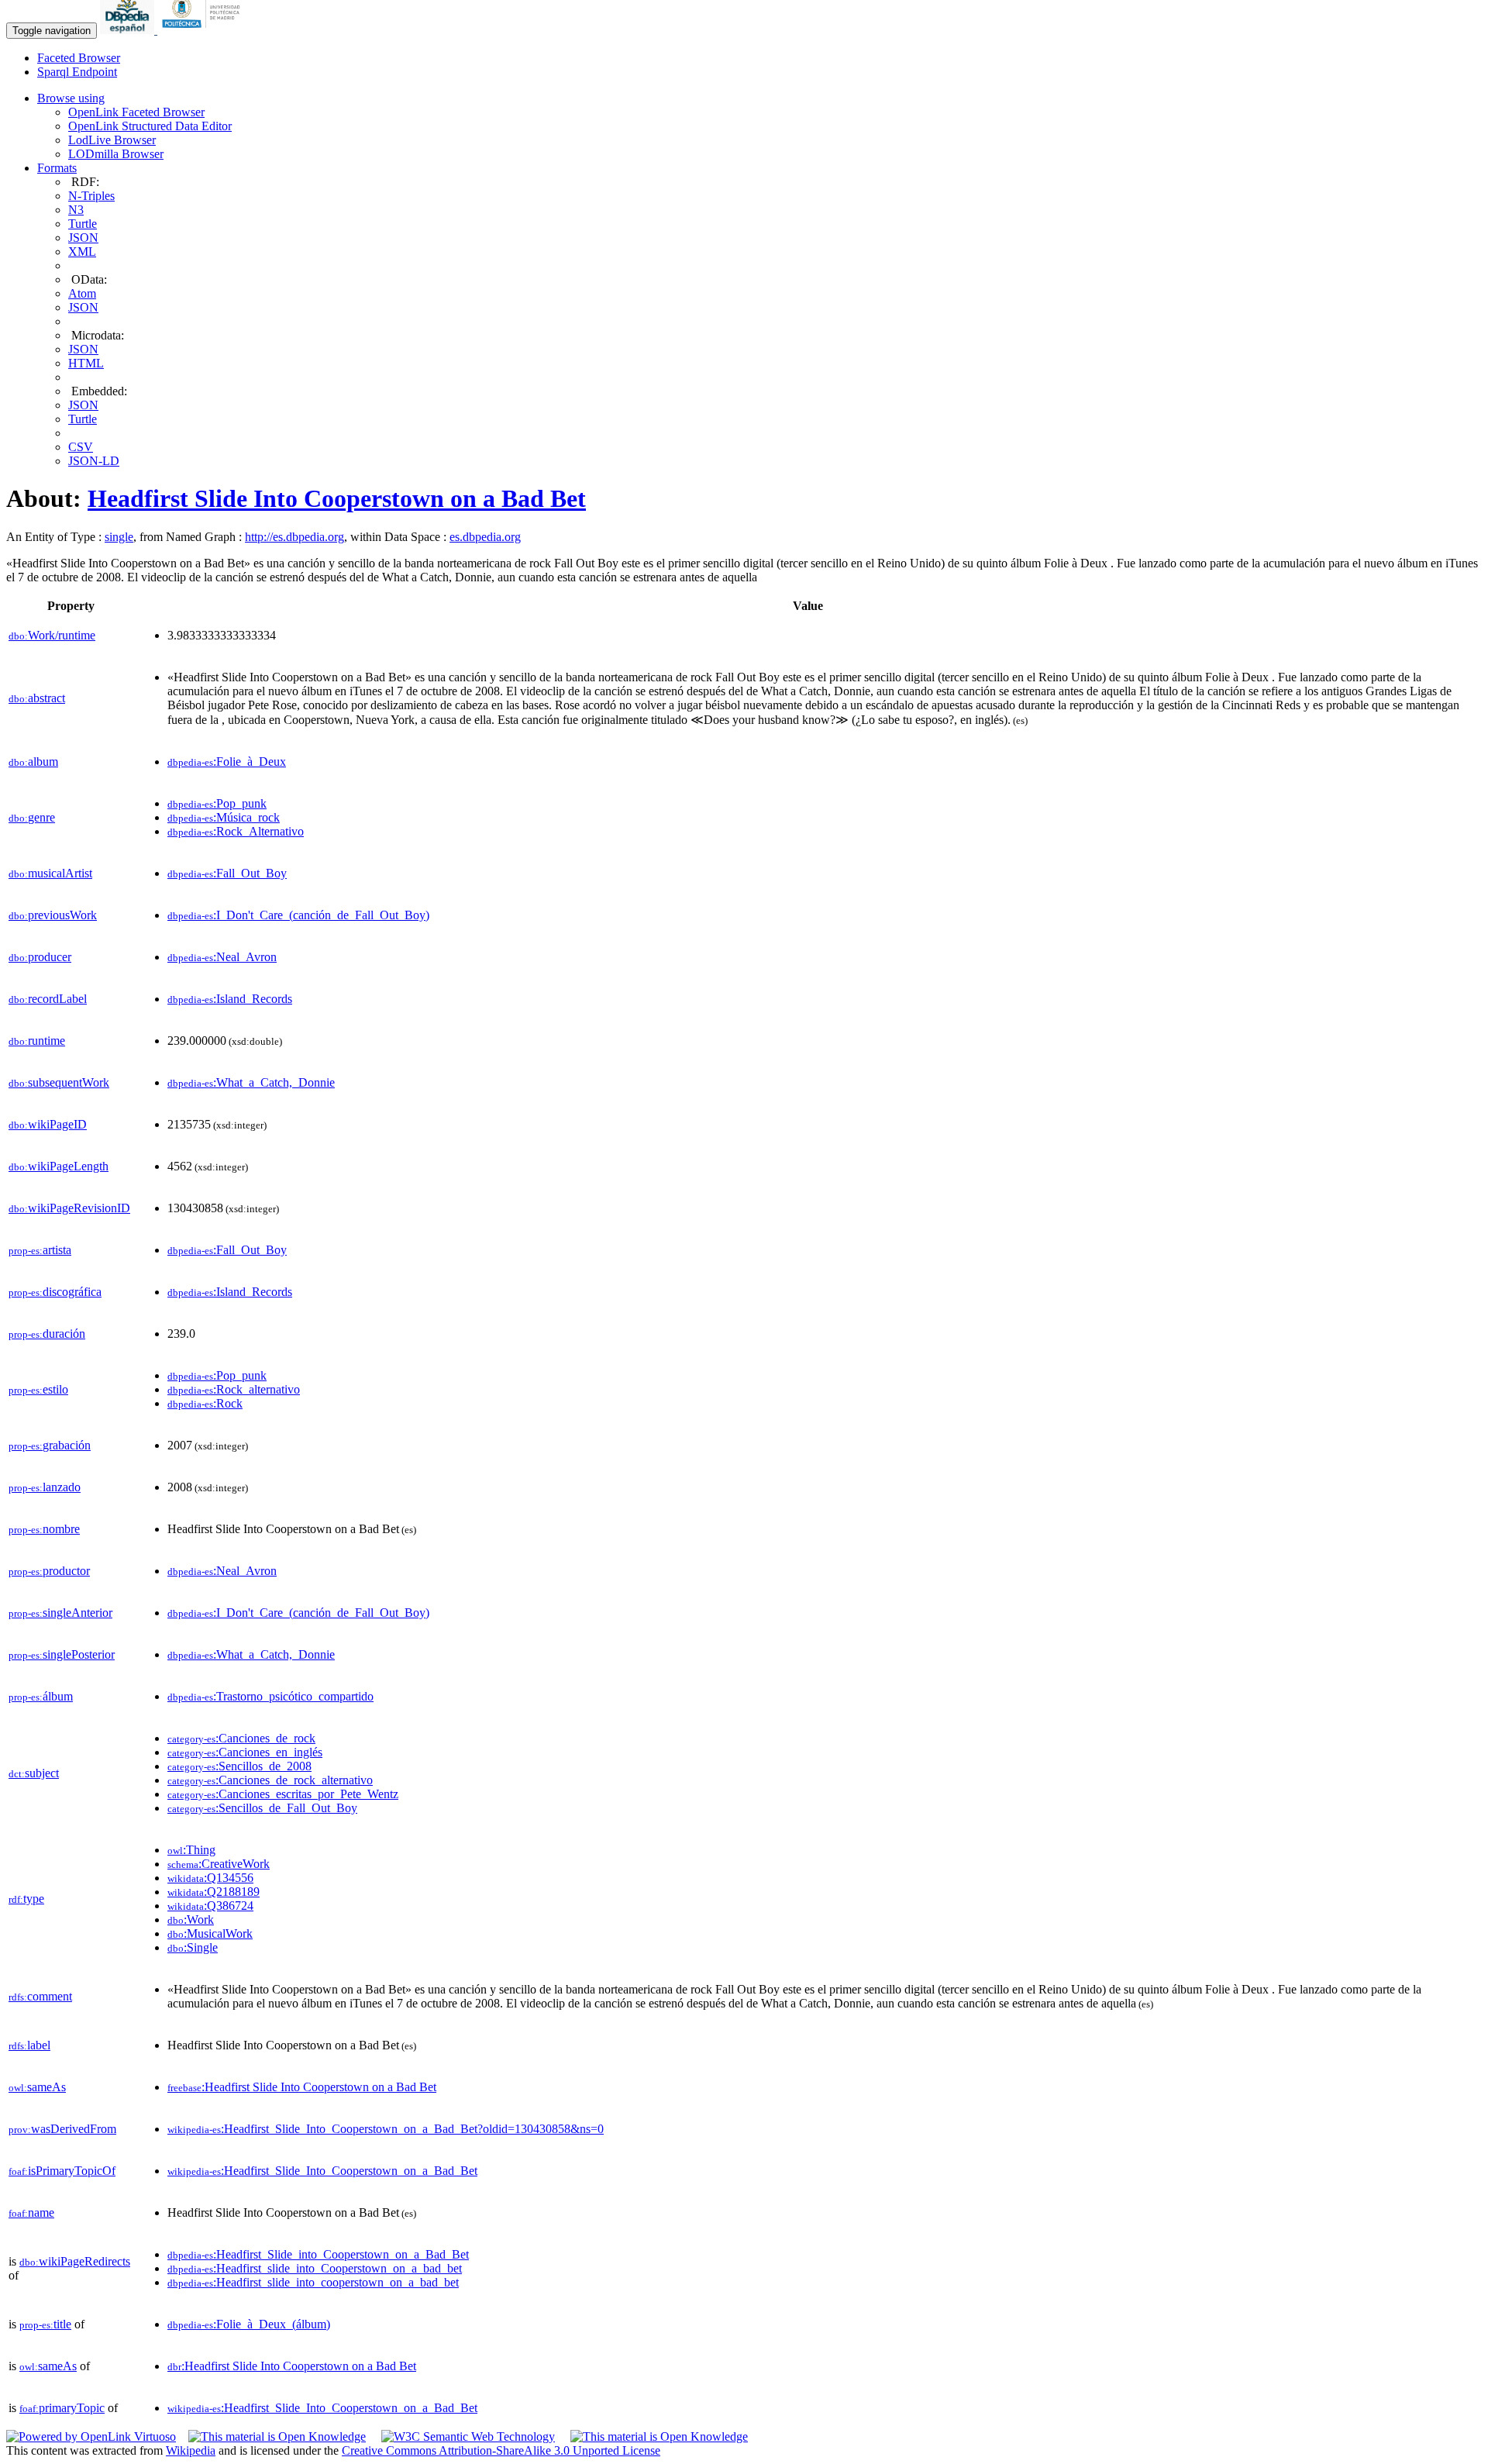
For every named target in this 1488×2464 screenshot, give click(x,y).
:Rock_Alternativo (236, 831)
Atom (82, 293)
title (45, 2324)
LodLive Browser (112, 140)
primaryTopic (62, 2408)
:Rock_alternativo (234, 1389)
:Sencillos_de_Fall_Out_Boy (262, 1808)
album (33, 762)
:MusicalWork (210, 1933)
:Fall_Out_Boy (227, 873)
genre (32, 817)
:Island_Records (230, 999)
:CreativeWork (219, 1864)
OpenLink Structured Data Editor (150, 126)
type (26, 1899)
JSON (83, 238)
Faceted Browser (79, 58)
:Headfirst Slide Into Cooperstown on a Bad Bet (302, 2087)
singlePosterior (62, 1654)
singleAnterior (60, 1613)
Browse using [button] (71, 98)
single (119, 537)
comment (40, 1996)
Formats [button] (57, 168)
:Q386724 (210, 1906)
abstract (37, 698)
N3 (76, 210)
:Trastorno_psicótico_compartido (270, 1696)
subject (34, 1773)
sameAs (37, 2087)
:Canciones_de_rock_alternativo (270, 1780)
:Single (193, 1947)
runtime (37, 1041)
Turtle (83, 224)
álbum (41, 1696)
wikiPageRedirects (75, 2261)
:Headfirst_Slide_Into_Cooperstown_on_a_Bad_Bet (322, 2171)
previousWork (53, 915)
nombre (44, 1529)
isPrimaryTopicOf (62, 2171)
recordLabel (48, 999)
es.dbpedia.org (485, 537)
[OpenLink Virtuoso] (91, 2436)
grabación (50, 1445)
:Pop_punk (217, 803)
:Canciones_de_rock (241, 1738)
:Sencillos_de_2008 (239, 1766)
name (31, 2212)
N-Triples (91, 196)
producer (40, 957)
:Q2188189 (214, 1892)
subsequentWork (59, 1082)
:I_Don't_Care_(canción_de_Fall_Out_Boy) (298, 915)
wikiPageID (48, 1124)
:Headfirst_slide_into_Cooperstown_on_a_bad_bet (315, 2268)
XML (82, 252)
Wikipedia (191, 2450)
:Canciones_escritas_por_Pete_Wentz (283, 1794)
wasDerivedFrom (62, 2129)
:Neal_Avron (222, 957)
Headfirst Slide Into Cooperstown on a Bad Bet (337, 498)
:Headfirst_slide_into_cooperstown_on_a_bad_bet (313, 2282)
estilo (38, 1389)
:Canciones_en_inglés (245, 1752)
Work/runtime (52, 635)
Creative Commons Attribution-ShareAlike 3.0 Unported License (501, 2450)
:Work (191, 1920)
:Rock (205, 1403)
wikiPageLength (59, 1166)
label (29, 2045)
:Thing (191, 1850)
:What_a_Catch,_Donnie (251, 1082)
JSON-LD (94, 461)
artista (40, 1250)
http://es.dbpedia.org (294, 537)
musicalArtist (50, 873)
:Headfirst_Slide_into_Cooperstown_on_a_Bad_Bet (318, 2254)
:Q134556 (210, 1878)
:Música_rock (224, 817)
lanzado (45, 1487)
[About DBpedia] (129, 30)
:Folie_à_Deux (227, 762)
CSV (81, 447)
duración (47, 1334)
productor (49, 1571)
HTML (86, 363)
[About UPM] (204, 30)
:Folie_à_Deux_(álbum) (249, 2324)
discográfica (55, 1292)
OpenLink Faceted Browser (136, 112)
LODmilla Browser (116, 154)
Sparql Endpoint (77, 72)
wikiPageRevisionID (69, 1208)
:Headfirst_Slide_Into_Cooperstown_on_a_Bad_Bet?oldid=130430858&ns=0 (386, 2129)
